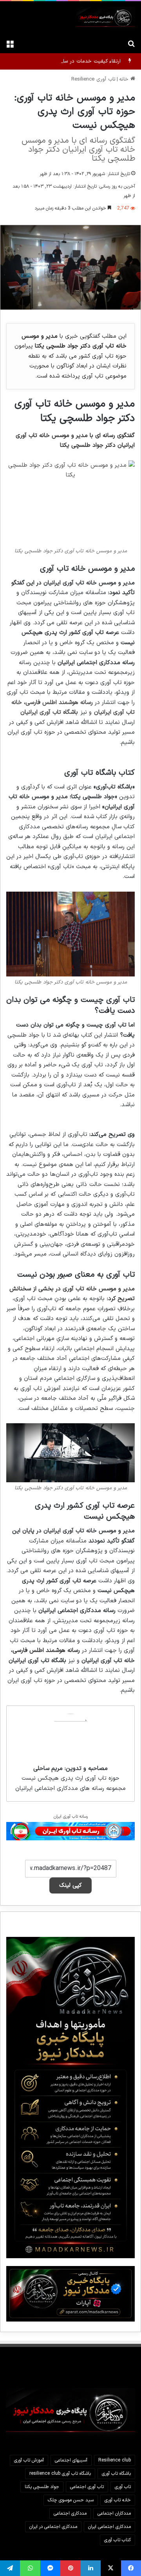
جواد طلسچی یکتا (42, 2487)
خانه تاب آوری (118, 2500)
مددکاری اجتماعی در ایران (53, 2527)
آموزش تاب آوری (29, 2460)
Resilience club (115, 2460)
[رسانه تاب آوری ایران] (70, 1831)
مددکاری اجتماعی (70, 2513)
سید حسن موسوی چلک (71, 2500)
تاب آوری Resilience (93, 79)
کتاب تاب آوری (117, 2540)
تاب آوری (123, 2487)
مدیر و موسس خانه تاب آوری (99, 1289)
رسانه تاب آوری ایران (71, 1817)
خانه (125, 79)
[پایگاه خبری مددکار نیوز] (106, 18)
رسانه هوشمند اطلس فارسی (59, 703)
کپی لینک (70, 1885)
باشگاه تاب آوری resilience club (60, 2474)
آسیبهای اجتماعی (71, 2460)
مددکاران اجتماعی (114, 2513)
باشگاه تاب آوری (116, 2474)
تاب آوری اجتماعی (87, 2487)
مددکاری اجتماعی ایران (109, 2527)
